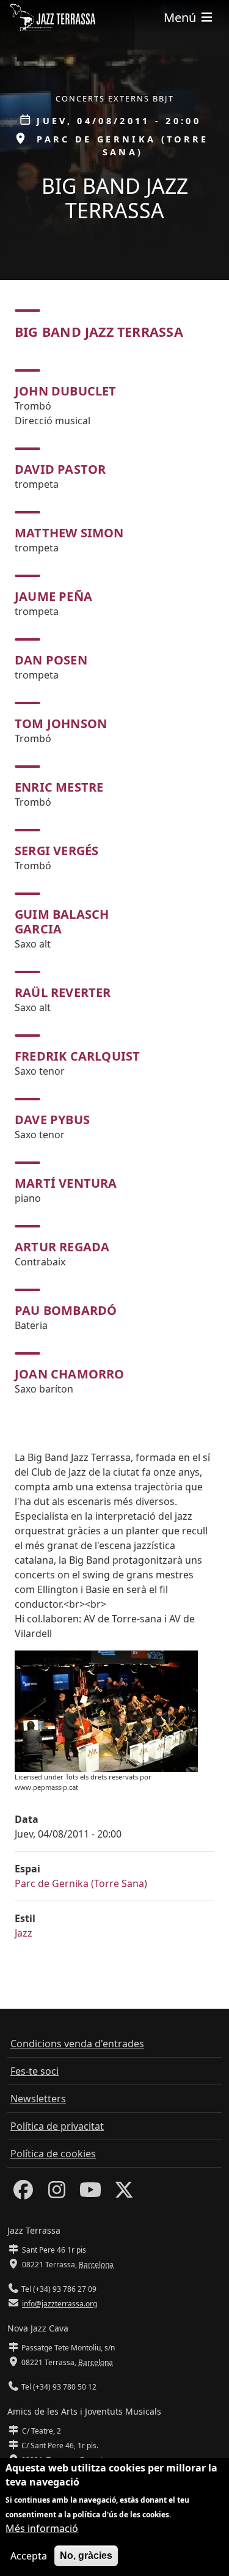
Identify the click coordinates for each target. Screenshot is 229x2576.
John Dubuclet (66, 391)
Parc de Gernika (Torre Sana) (81, 1883)
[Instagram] (57, 2193)
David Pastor (60, 469)
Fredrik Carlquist (77, 1056)
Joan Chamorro (70, 1374)
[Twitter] (124, 2193)
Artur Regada (62, 1247)
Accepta (29, 2556)
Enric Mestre (59, 787)
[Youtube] (90, 2193)
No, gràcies (86, 2556)
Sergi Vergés (56, 851)
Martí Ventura (66, 1183)
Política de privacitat (57, 2126)
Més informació (42, 2528)
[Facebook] (23, 2193)
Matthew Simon (69, 533)
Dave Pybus (52, 1120)
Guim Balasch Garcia (62, 922)
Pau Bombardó (66, 1310)
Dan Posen (51, 660)
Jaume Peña (53, 596)
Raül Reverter (63, 992)
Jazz (24, 1933)
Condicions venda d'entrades (77, 2044)
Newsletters (38, 2099)
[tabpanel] (114, 883)
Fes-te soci (35, 2071)
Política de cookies (53, 2154)
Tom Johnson (61, 723)
